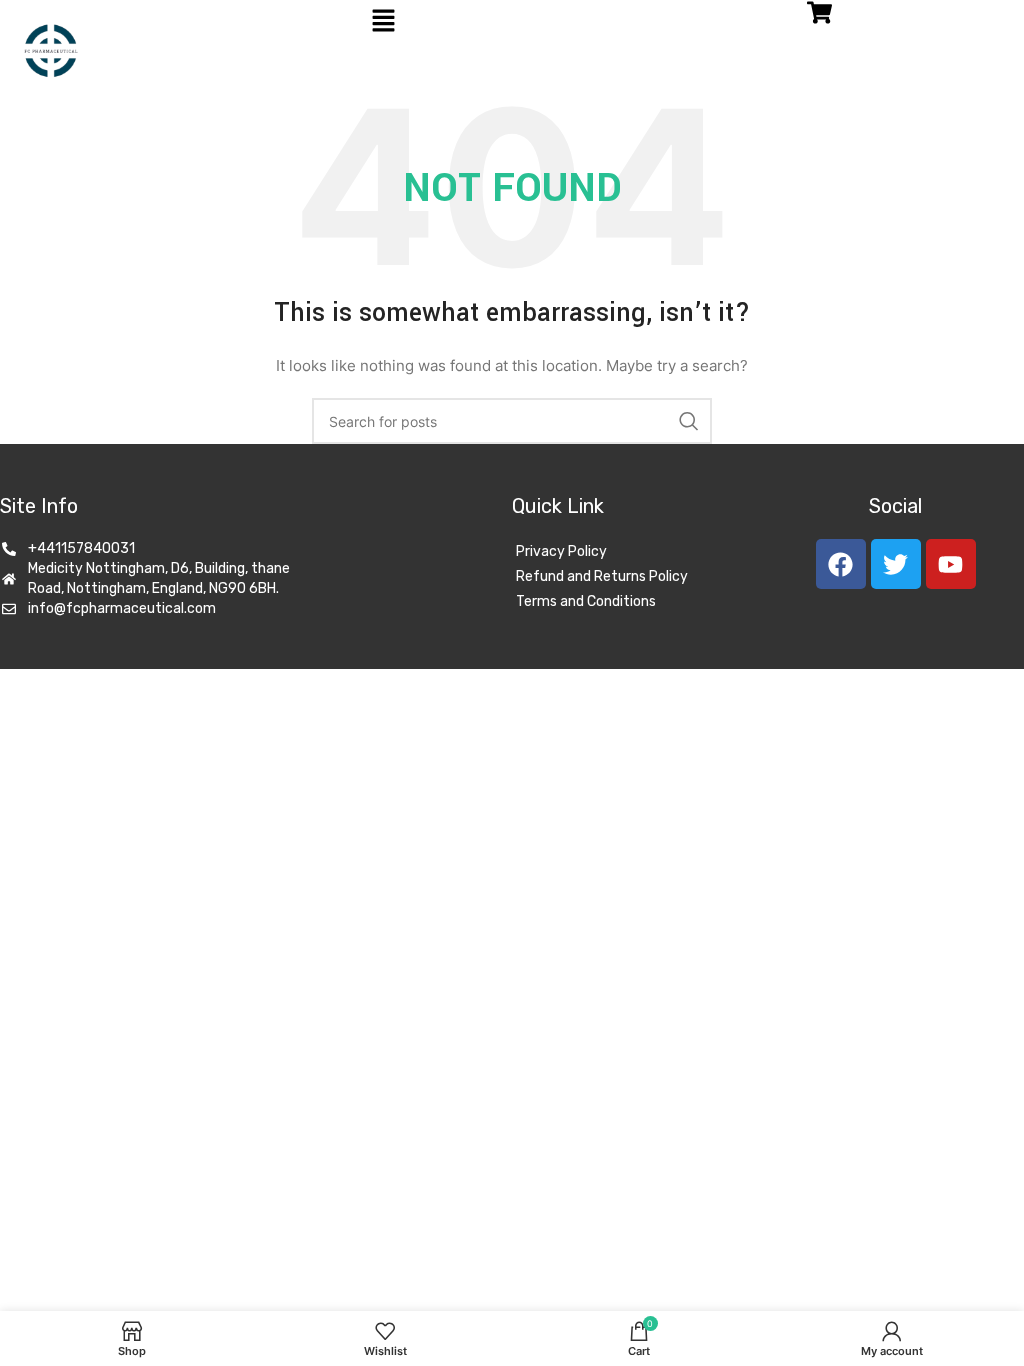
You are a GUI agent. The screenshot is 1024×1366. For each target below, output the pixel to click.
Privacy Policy (561, 551)
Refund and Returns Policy (602, 576)
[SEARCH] (689, 421)
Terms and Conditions (586, 601)
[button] (384, 21)
